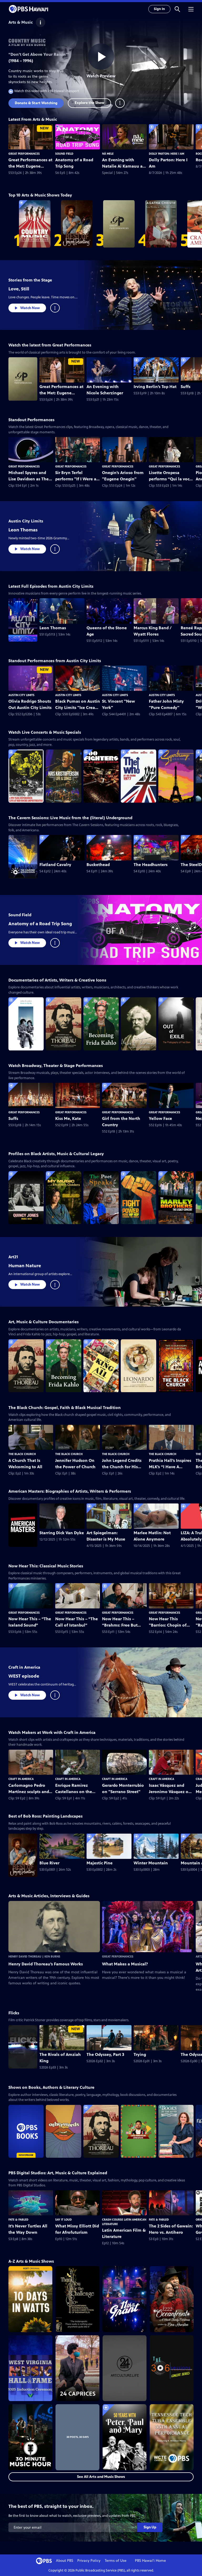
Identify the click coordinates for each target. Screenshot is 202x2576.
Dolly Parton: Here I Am (166, 154)
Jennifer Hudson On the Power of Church (75, 1464)
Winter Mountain (151, 1863)
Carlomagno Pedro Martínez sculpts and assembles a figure (29, 1789)
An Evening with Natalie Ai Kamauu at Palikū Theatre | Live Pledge (123, 163)
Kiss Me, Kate (68, 1118)
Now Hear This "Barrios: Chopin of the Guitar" (168, 1622)
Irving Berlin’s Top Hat (155, 387)
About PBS (65, 2561)
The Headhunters (151, 865)
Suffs (13, 1118)
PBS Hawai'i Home (150, 2561)
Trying (140, 2054)
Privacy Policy (89, 2561)
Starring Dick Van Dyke (62, 1533)
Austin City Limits (26, 521)
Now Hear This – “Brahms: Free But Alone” (120, 1622)
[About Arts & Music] (41, 22)
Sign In (159, 9)
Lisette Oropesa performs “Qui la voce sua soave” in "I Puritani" (170, 476)
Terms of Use (116, 2561)
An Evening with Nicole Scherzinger (105, 390)
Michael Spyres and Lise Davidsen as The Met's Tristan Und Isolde (29, 476)
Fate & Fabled (18, 2220)
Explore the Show (89, 103)
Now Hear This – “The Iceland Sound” (30, 1622)
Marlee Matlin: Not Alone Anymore (152, 1536)
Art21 (13, 1257)
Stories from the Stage (30, 280)
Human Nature (25, 1266)
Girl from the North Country (121, 1122)
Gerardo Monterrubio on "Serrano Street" (123, 1788)
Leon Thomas (23, 530)
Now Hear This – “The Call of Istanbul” (77, 1622)
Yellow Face (160, 1118)
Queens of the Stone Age (107, 631)
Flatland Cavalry (55, 865)
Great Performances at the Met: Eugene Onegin (30, 163)
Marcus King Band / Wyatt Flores (153, 631)
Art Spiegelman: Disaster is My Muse (106, 1536)
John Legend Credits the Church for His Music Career (122, 1464)
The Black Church (22, 1454)
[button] (177, 9)
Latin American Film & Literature (124, 2233)
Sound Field (64, 154)
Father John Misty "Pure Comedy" (166, 704)
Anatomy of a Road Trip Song (74, 163)
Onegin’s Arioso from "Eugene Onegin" (123, 476)
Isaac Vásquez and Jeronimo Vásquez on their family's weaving (171, 1789)
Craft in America (24, 1667)
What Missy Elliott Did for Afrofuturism (77, 2229)
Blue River (49, 1863)
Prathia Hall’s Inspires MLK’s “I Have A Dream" (170, 1464)
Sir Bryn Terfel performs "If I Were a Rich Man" (76, 476)
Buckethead (98, 865)
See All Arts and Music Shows (101, 2477)
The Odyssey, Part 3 (105, 2054)
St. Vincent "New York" (118, 704)
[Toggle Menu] (120, 103)
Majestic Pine (100, 1863)
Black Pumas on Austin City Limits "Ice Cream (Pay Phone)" (78, 705)
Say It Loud (64, 2220)
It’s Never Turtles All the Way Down (28, 2229)
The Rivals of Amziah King (60, 2058)
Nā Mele (108, 154)
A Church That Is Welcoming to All (25, 1464)
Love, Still (19, 289)
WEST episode (24, 1676)
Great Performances (24, 154)
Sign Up (150, 2527)
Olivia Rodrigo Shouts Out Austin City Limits (30, 704)
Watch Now (30, 308)
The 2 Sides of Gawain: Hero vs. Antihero (171, 2229)
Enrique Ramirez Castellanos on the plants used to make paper (75, 1789)
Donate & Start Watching (36, 103)
